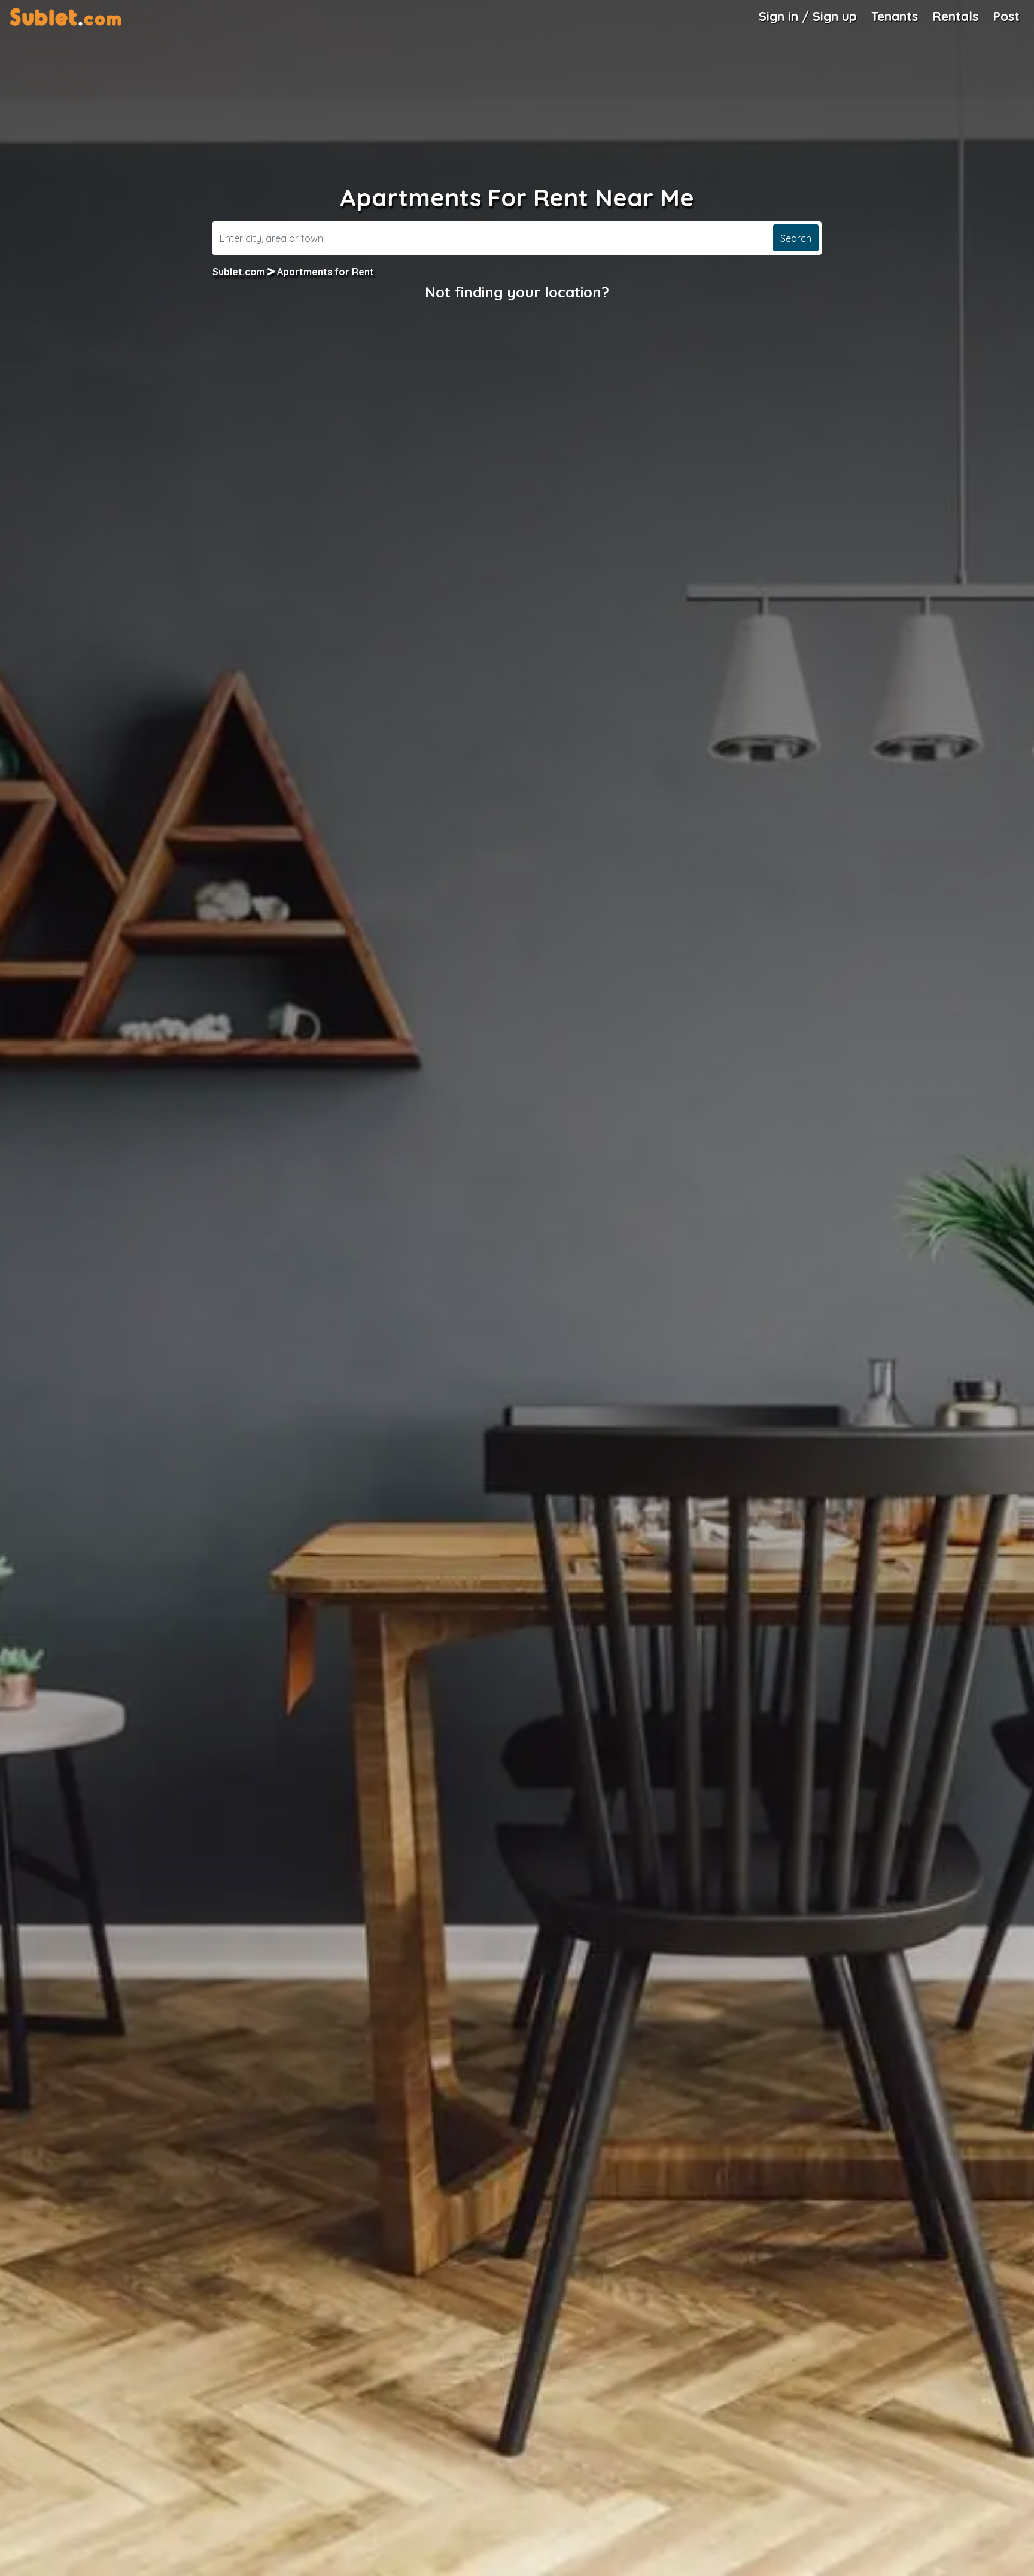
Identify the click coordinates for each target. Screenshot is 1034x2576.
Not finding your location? (517, 292)
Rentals (955, 16)
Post (1006, 16)
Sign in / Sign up (808, 16)
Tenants (895, 16)
